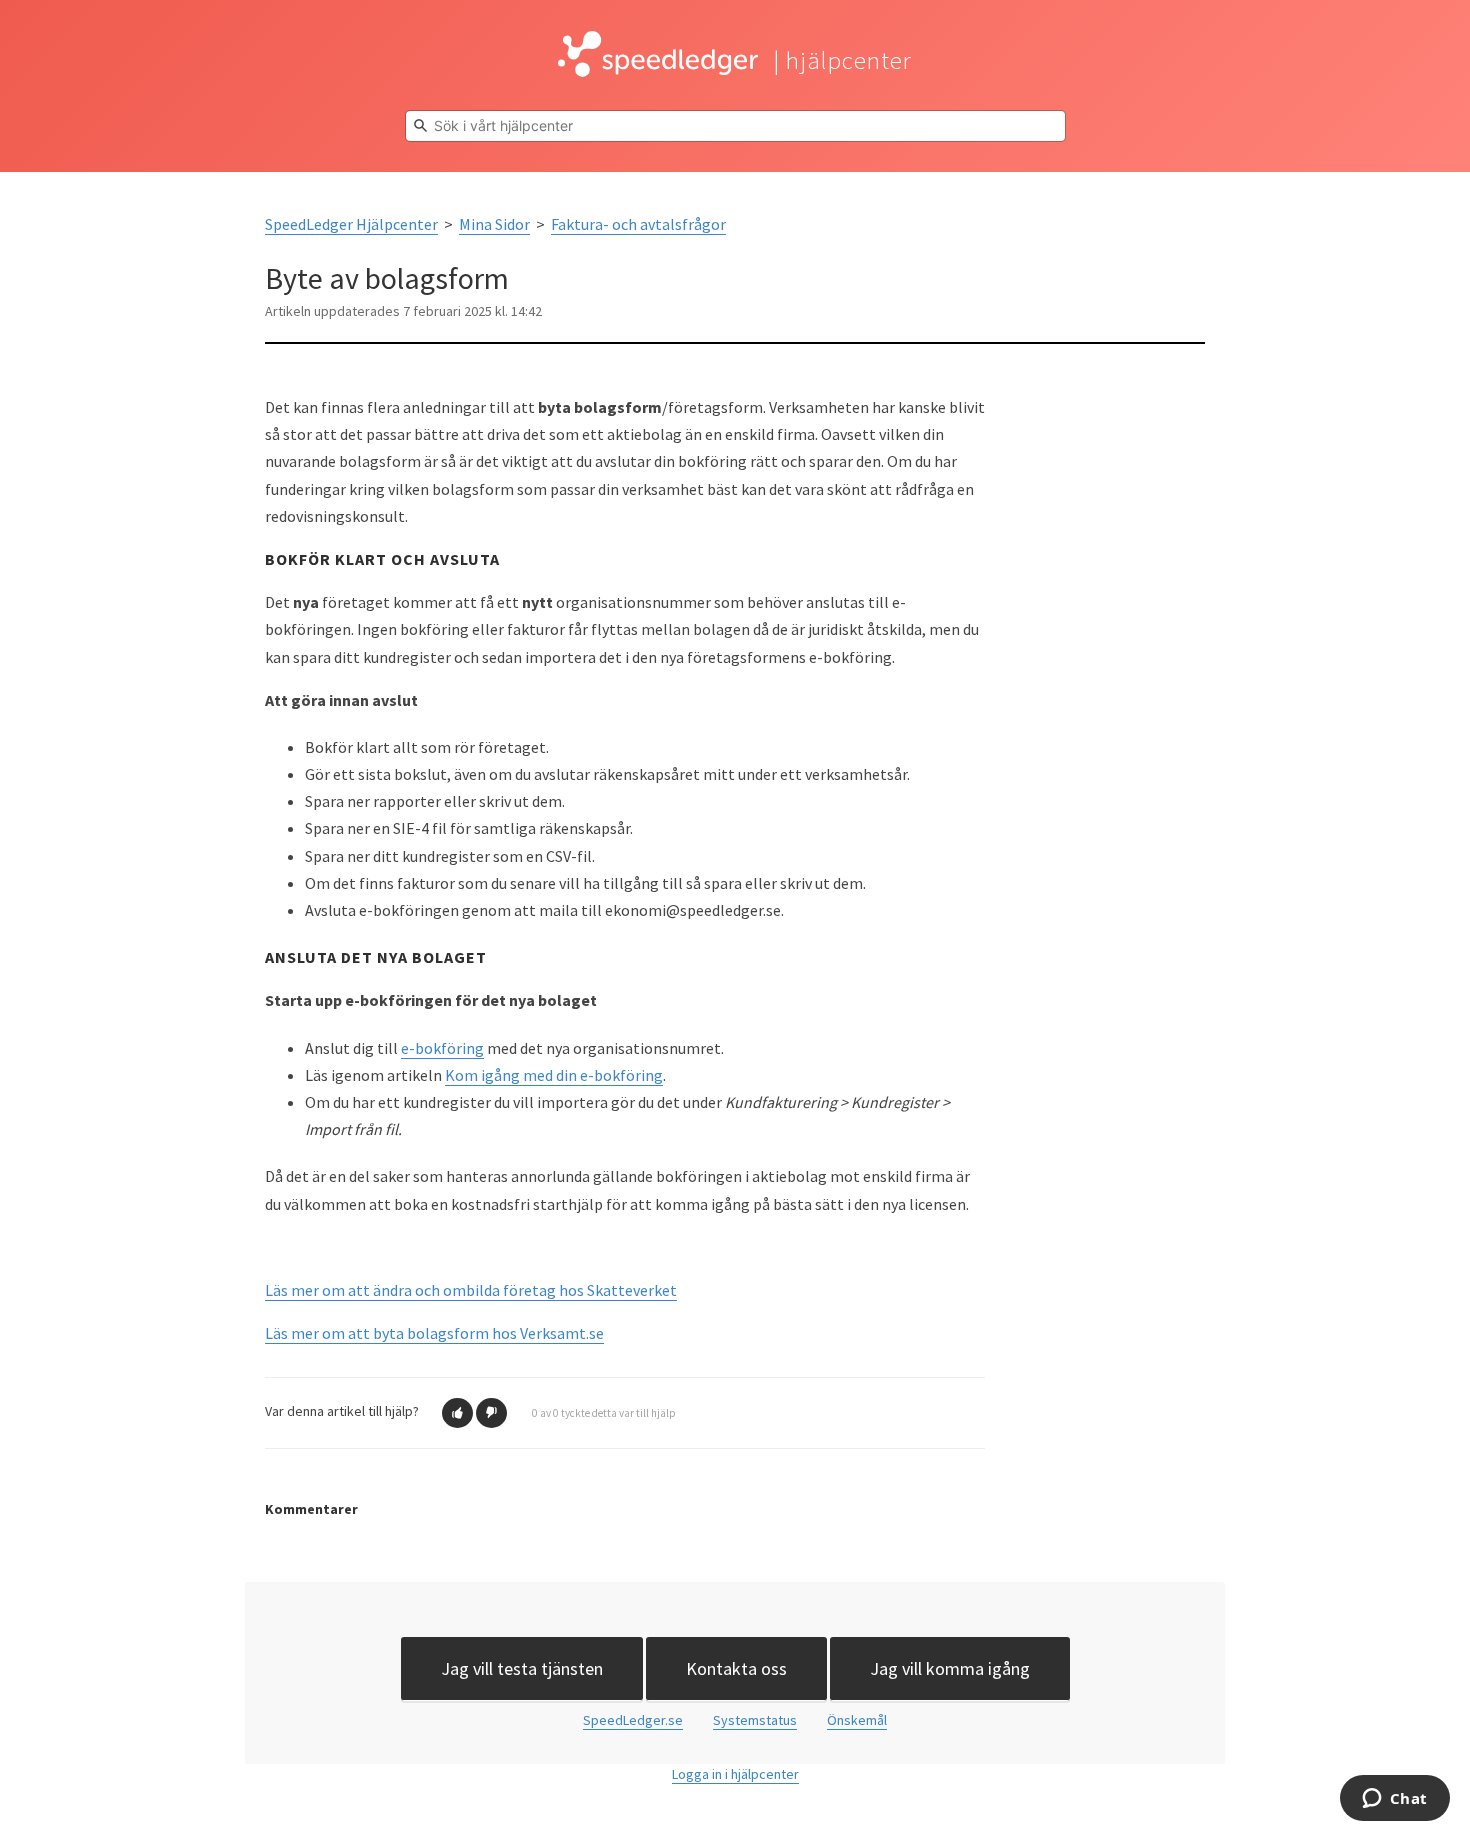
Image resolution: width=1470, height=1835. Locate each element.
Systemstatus (755, 1720)
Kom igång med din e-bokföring (554, 1075)
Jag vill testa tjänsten (522, 1668)
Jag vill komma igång (950, 1668)
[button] (457, 1413)
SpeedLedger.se (633, 1720)
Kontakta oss (736, 1668)
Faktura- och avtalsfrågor (638, 224)
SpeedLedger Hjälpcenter (351, 224)
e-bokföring (442, 1048)
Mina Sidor (494, 224)
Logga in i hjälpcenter (735, 1774)
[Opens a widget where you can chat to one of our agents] (1394, 1800)
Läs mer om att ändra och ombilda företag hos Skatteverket (471, 1290)
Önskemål (857, 1720)
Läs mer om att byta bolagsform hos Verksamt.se (434, 1333)
